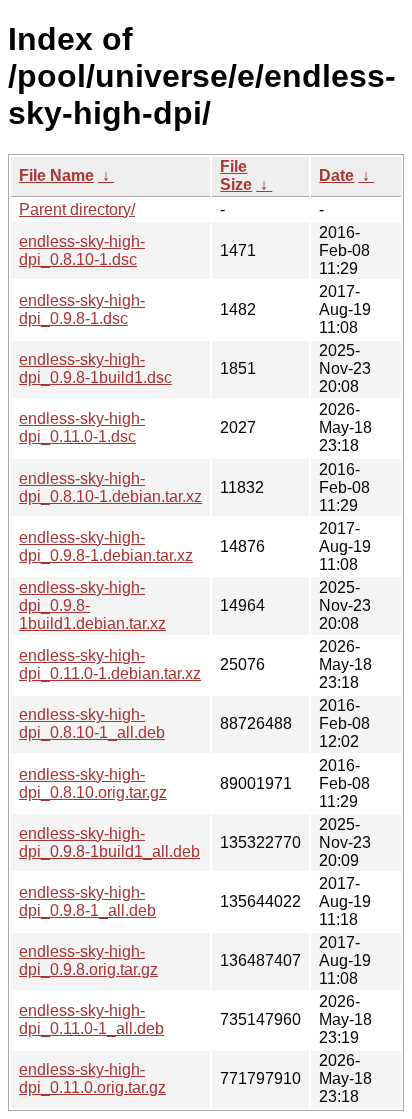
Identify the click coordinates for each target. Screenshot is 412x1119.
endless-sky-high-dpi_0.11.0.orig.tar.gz (92, 1078)
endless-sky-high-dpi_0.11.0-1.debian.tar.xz (110, 664)
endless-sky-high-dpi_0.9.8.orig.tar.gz (88, 960)
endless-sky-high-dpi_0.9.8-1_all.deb (87, 901)
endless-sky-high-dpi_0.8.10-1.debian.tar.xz (110, 487)
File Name (56, 175)
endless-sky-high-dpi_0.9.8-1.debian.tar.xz (106, 546)
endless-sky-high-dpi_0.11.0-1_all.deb (91, 1019)
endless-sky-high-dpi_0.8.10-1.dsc (82, 250)
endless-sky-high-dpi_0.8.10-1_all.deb (92, 723)
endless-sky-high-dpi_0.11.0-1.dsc (82, 427)
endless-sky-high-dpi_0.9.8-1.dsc (82, 309)
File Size (236, 175)
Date (336, 175)
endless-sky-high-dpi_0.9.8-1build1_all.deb (109, 842)
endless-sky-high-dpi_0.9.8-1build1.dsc (95, 368)
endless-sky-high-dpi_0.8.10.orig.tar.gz (93, 783)
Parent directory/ (77, 209)
